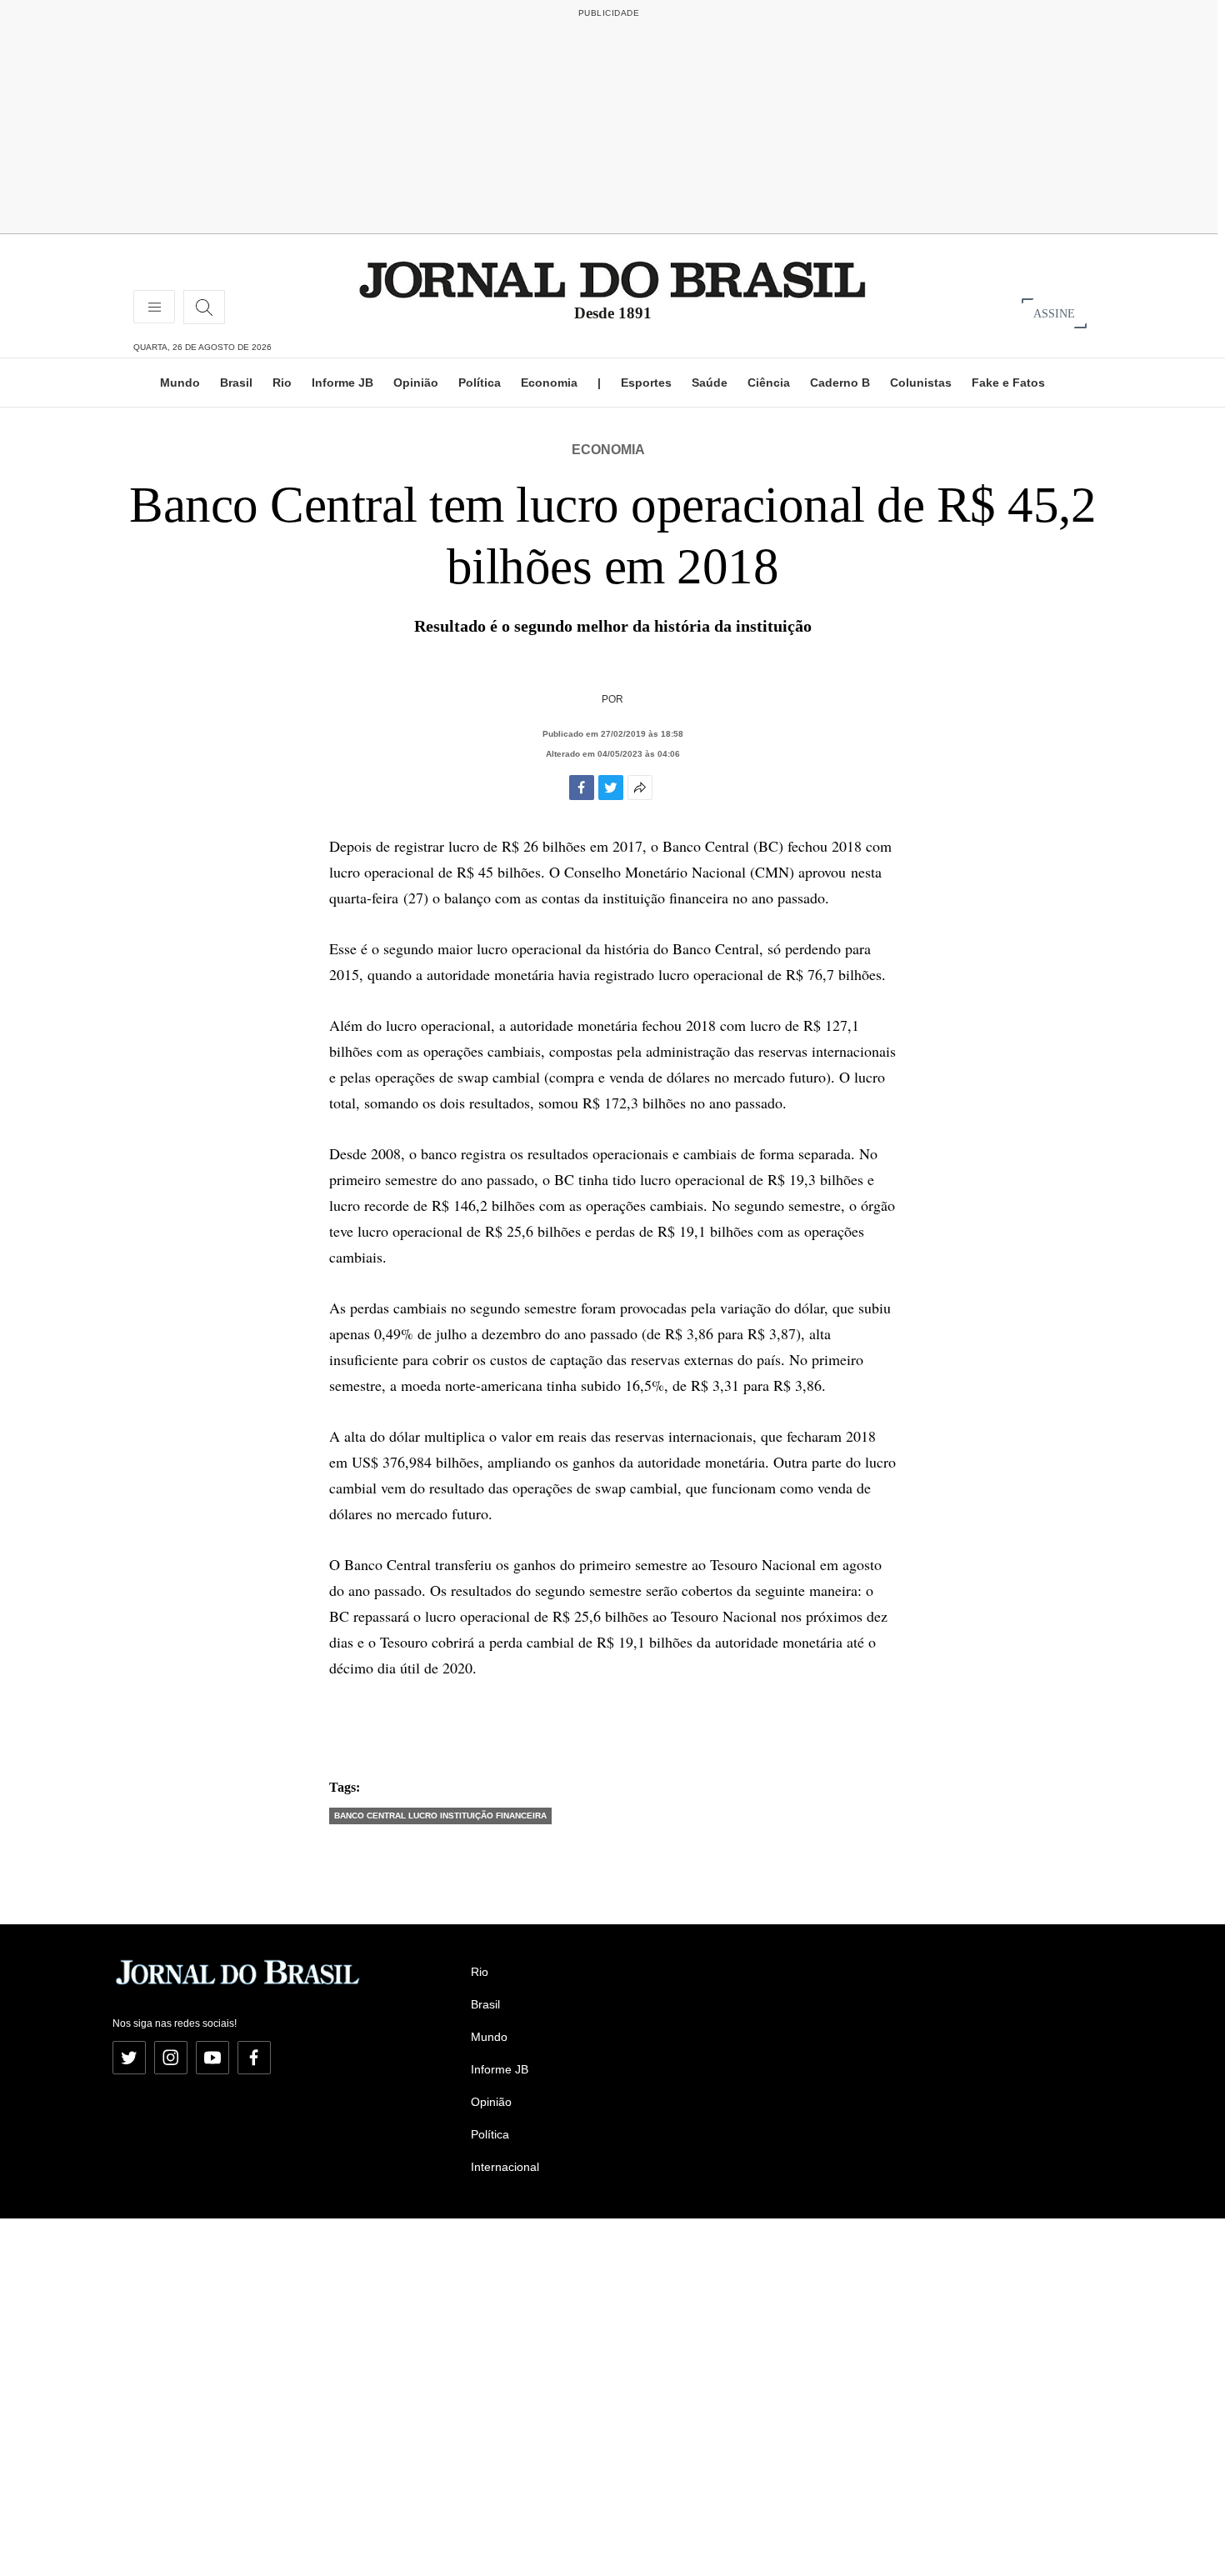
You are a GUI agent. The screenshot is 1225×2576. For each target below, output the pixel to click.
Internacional (505, 2167)
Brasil (236, 383)
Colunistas (921, 383)
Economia (549, 383)
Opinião (416, 383)
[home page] (612, 279)
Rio (282, 383)
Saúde (710, 383)
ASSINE (1054, 313)
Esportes (646, 383)
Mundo (180, 383)
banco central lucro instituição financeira (440, 1816)
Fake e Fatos (1008, 383)
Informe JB (342, 383)
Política (480, 383)
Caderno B (840, 383)
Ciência (769, 383)
